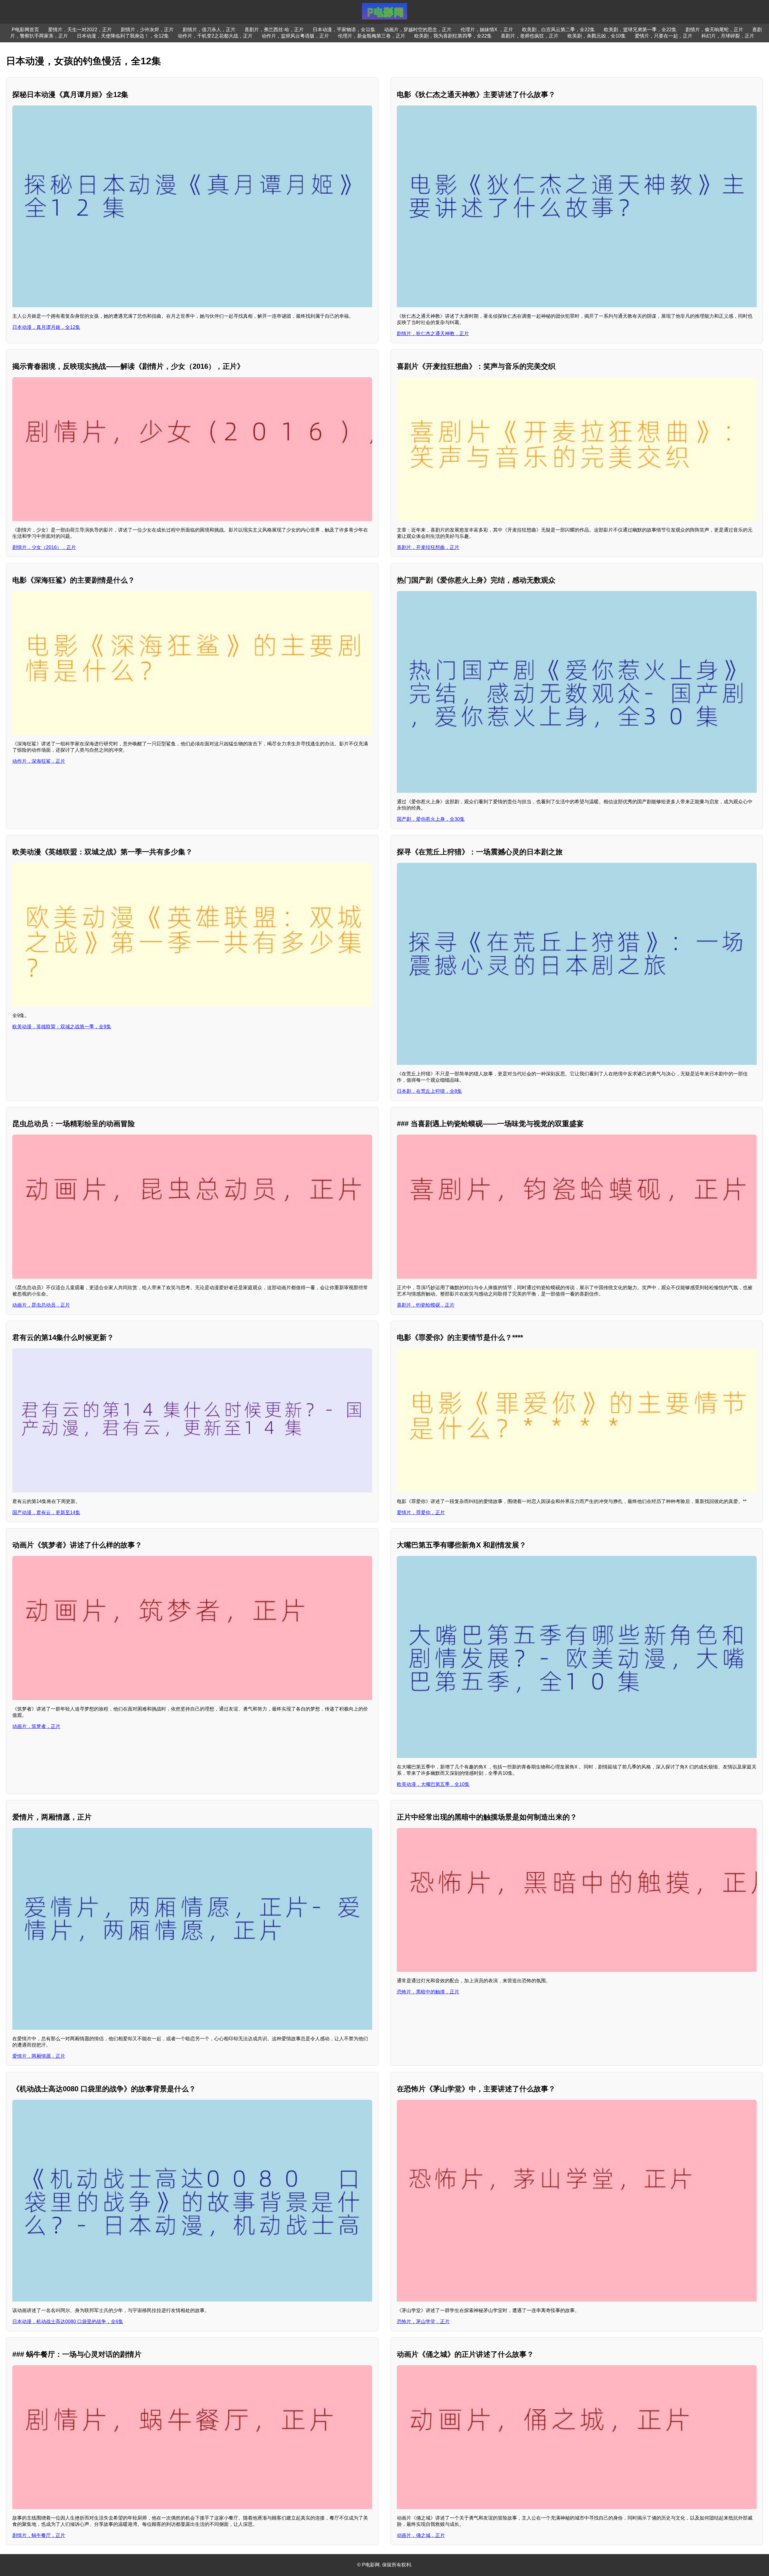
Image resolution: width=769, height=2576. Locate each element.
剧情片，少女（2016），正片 (44, 547)
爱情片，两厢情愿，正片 (39, 2056)
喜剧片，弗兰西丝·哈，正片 (274, 30)
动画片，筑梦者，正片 (36, 1726)
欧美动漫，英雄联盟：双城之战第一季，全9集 (62, 1027)
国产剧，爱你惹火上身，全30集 (431, 819)
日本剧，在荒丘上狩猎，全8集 (429, 1091)
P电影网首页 (25, 30)
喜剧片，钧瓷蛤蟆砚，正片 (426, 1305)
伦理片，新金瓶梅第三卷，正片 (372, 36)
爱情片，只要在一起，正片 (664, 36)
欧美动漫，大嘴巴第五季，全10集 (433, 1784)
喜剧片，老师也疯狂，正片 (530, 36)
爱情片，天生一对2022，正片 (80, 30)
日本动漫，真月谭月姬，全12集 (46, 327)
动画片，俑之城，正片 (421, 2535)
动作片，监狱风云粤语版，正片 (295, 36)
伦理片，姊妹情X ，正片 (487, 30)
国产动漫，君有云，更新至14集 (46, 1512)
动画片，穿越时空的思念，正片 (418, 30)
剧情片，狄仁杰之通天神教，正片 (433, 333)
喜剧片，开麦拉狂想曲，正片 (428, 547)
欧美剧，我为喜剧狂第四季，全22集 (453, 36)
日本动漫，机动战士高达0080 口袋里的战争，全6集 (68, 2321)
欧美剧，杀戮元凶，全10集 (597, 36)
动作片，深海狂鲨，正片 (39, 761)
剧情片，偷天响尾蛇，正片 (714, 30)
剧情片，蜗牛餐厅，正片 (39, 2535)
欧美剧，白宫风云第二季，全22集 (558, 30)
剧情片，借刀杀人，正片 (209, 30)
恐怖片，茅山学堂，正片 (423, 2321)
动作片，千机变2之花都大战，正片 (215, 36)
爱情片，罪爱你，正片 (421, 1512)
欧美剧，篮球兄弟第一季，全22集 (640, 30)
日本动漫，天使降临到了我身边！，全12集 (123, 36)
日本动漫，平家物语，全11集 (344, 30)
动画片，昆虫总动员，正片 (41, 1305)
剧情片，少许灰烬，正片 (147, 30)
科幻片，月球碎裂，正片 (728, 36)
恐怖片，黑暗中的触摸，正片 (428, 1992)
